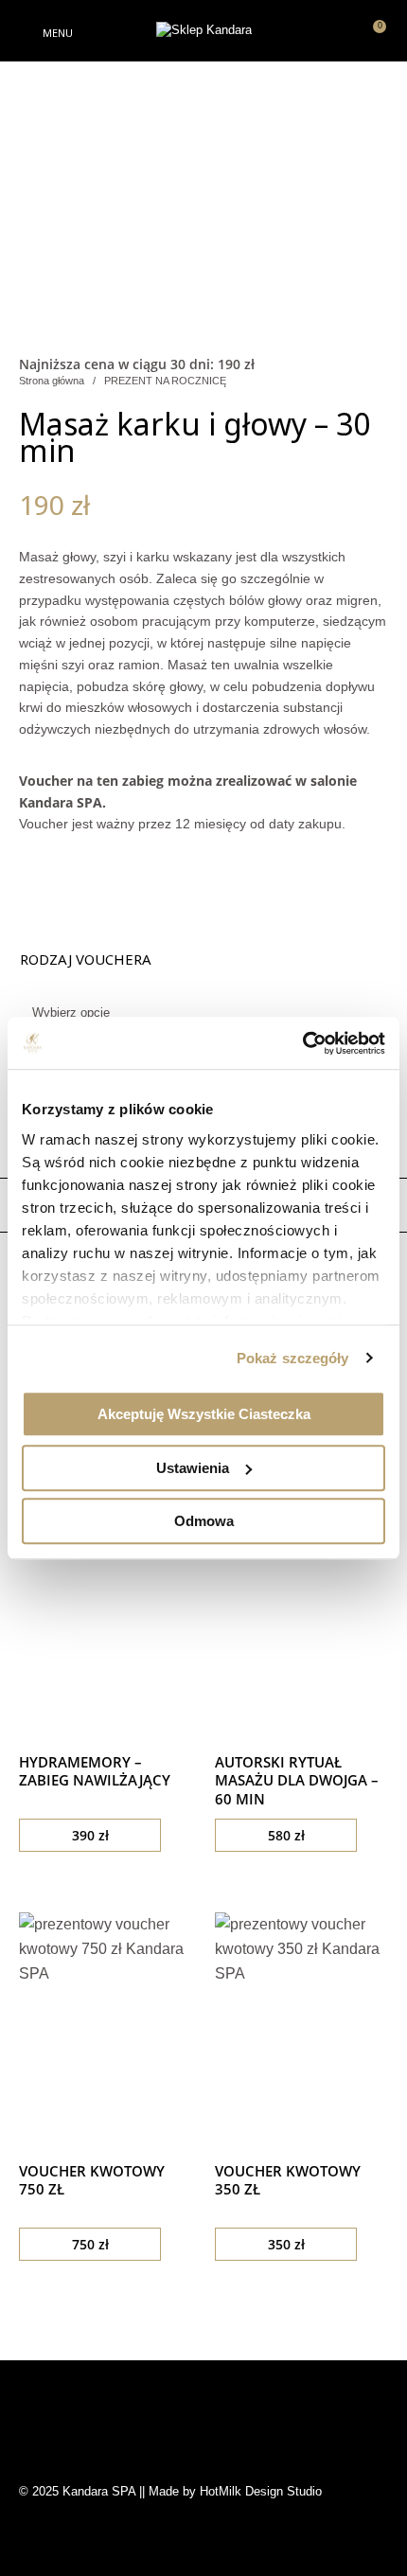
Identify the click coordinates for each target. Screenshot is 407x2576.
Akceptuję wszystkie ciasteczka (204, 1414)
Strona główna (52, 381)
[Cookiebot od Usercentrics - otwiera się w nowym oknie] (302, 1043)
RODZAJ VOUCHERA (86, 959)
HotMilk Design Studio (261, 2491)
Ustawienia (193, 1468)
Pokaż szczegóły (293, 1358)
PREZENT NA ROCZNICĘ (165, 381)
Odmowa (204, 1521)
